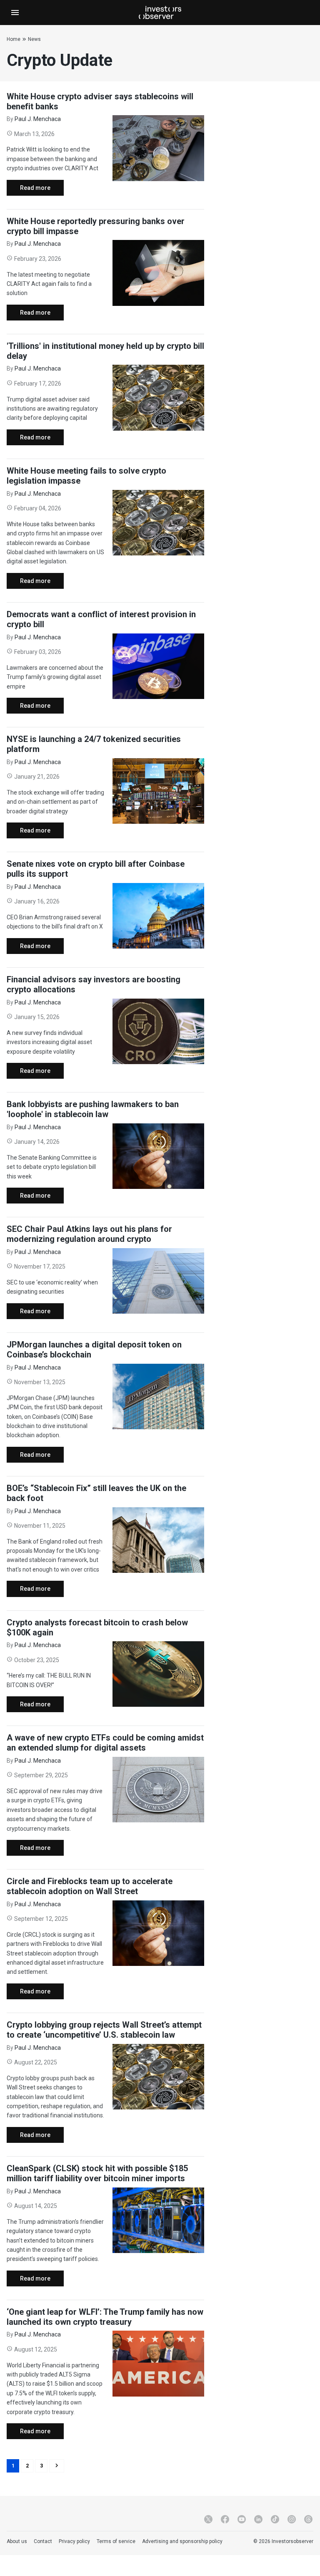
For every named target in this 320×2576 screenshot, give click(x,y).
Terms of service (116, 2541)
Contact (43, 2541)
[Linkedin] (258, 2519)
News (34, 39)
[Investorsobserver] (160, 13)
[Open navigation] (15, 13)
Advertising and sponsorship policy (182, 2541)
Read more (29, 190)
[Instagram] (292, 2519)
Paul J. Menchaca (38, 119)
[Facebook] (225, 2519)
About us (17, 2541)
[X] (208, 2519)
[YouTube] (242, 2519)
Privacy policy (74, 2541)
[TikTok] (275, 2519)
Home (14, 39)
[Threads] (308, 2519)
